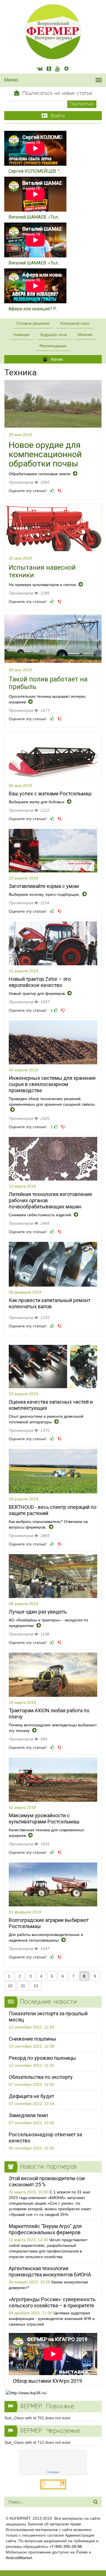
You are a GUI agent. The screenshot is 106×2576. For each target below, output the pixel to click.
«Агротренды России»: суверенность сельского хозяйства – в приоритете (52, 2302)
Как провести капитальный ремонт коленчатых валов (50, 1303)
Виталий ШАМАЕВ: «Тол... (34, 217)
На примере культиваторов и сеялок (43, 585)
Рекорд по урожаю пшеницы (42, 2058)
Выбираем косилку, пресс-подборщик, (45, 894)
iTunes (82, 2552)
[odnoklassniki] (49, 69)
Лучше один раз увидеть (38, 1612)
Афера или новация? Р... (34, 309)
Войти (57, 116)
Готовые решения (33, 323)
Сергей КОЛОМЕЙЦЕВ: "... (35, 171)
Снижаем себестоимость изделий (41, 1215)
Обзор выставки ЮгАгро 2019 (47, 2381)
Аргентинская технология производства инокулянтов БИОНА (50, 2271)
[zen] (66, 69)
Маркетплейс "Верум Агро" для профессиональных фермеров (45, 2229)
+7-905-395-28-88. (66, 2546)
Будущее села (54, 335)
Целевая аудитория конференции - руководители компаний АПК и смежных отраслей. (52, 2319)
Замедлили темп (28, 2115)
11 (23, 1986)
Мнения (85, 335)
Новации (22, 335)
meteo (53, 2472)
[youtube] (57, 69)
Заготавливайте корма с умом (44, 886)
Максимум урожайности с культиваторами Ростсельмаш (44, 1818)
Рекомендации (53, 346)
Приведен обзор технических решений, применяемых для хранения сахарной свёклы (52, 1101)
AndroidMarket (19, 2558)
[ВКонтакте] (40, 69)
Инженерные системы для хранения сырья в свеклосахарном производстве (52, 1084)
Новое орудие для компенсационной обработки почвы (45, 454)
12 (36, 1986)
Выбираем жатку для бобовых (37, 802)
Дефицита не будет (32, 2096)
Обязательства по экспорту (41, 2077)
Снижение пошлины (33, 2039)
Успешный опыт (75, 323)
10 (10, 1986)
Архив (56, 359)
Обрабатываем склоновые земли (40, 474)
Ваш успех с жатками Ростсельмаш (50, 794)
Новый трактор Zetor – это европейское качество (40, 982)
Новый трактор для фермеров (37, 993)
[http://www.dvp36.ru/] (53, 2393)
